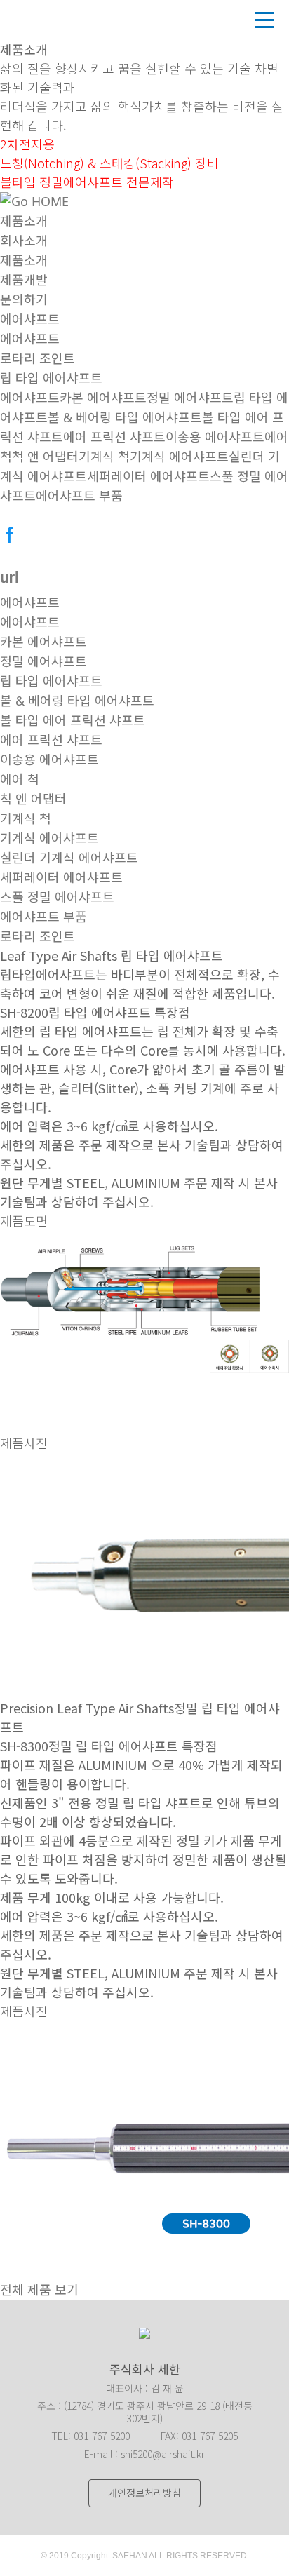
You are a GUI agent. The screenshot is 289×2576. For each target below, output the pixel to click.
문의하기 (24, 299)
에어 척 (20, 779)
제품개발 (24, 280)
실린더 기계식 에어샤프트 (69, 858)
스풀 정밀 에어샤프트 (57, 897)
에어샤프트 (30, 319)
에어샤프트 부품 (79, 496)
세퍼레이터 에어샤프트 (148, 476)
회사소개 (24, 241)
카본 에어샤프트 (103, 398)
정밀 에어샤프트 (190, 398)
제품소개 (24, 221)
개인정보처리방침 (144, 2493)
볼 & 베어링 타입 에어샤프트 (125, 417)
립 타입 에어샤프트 (51, 378)
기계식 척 (104, 457)
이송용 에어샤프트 (215, 437)
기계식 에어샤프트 (179, 457)
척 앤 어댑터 (45, 457)
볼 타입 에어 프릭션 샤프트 (73, 720)
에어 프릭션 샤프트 (114, 437)
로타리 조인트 (38, 358)
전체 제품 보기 (39, 2290)
